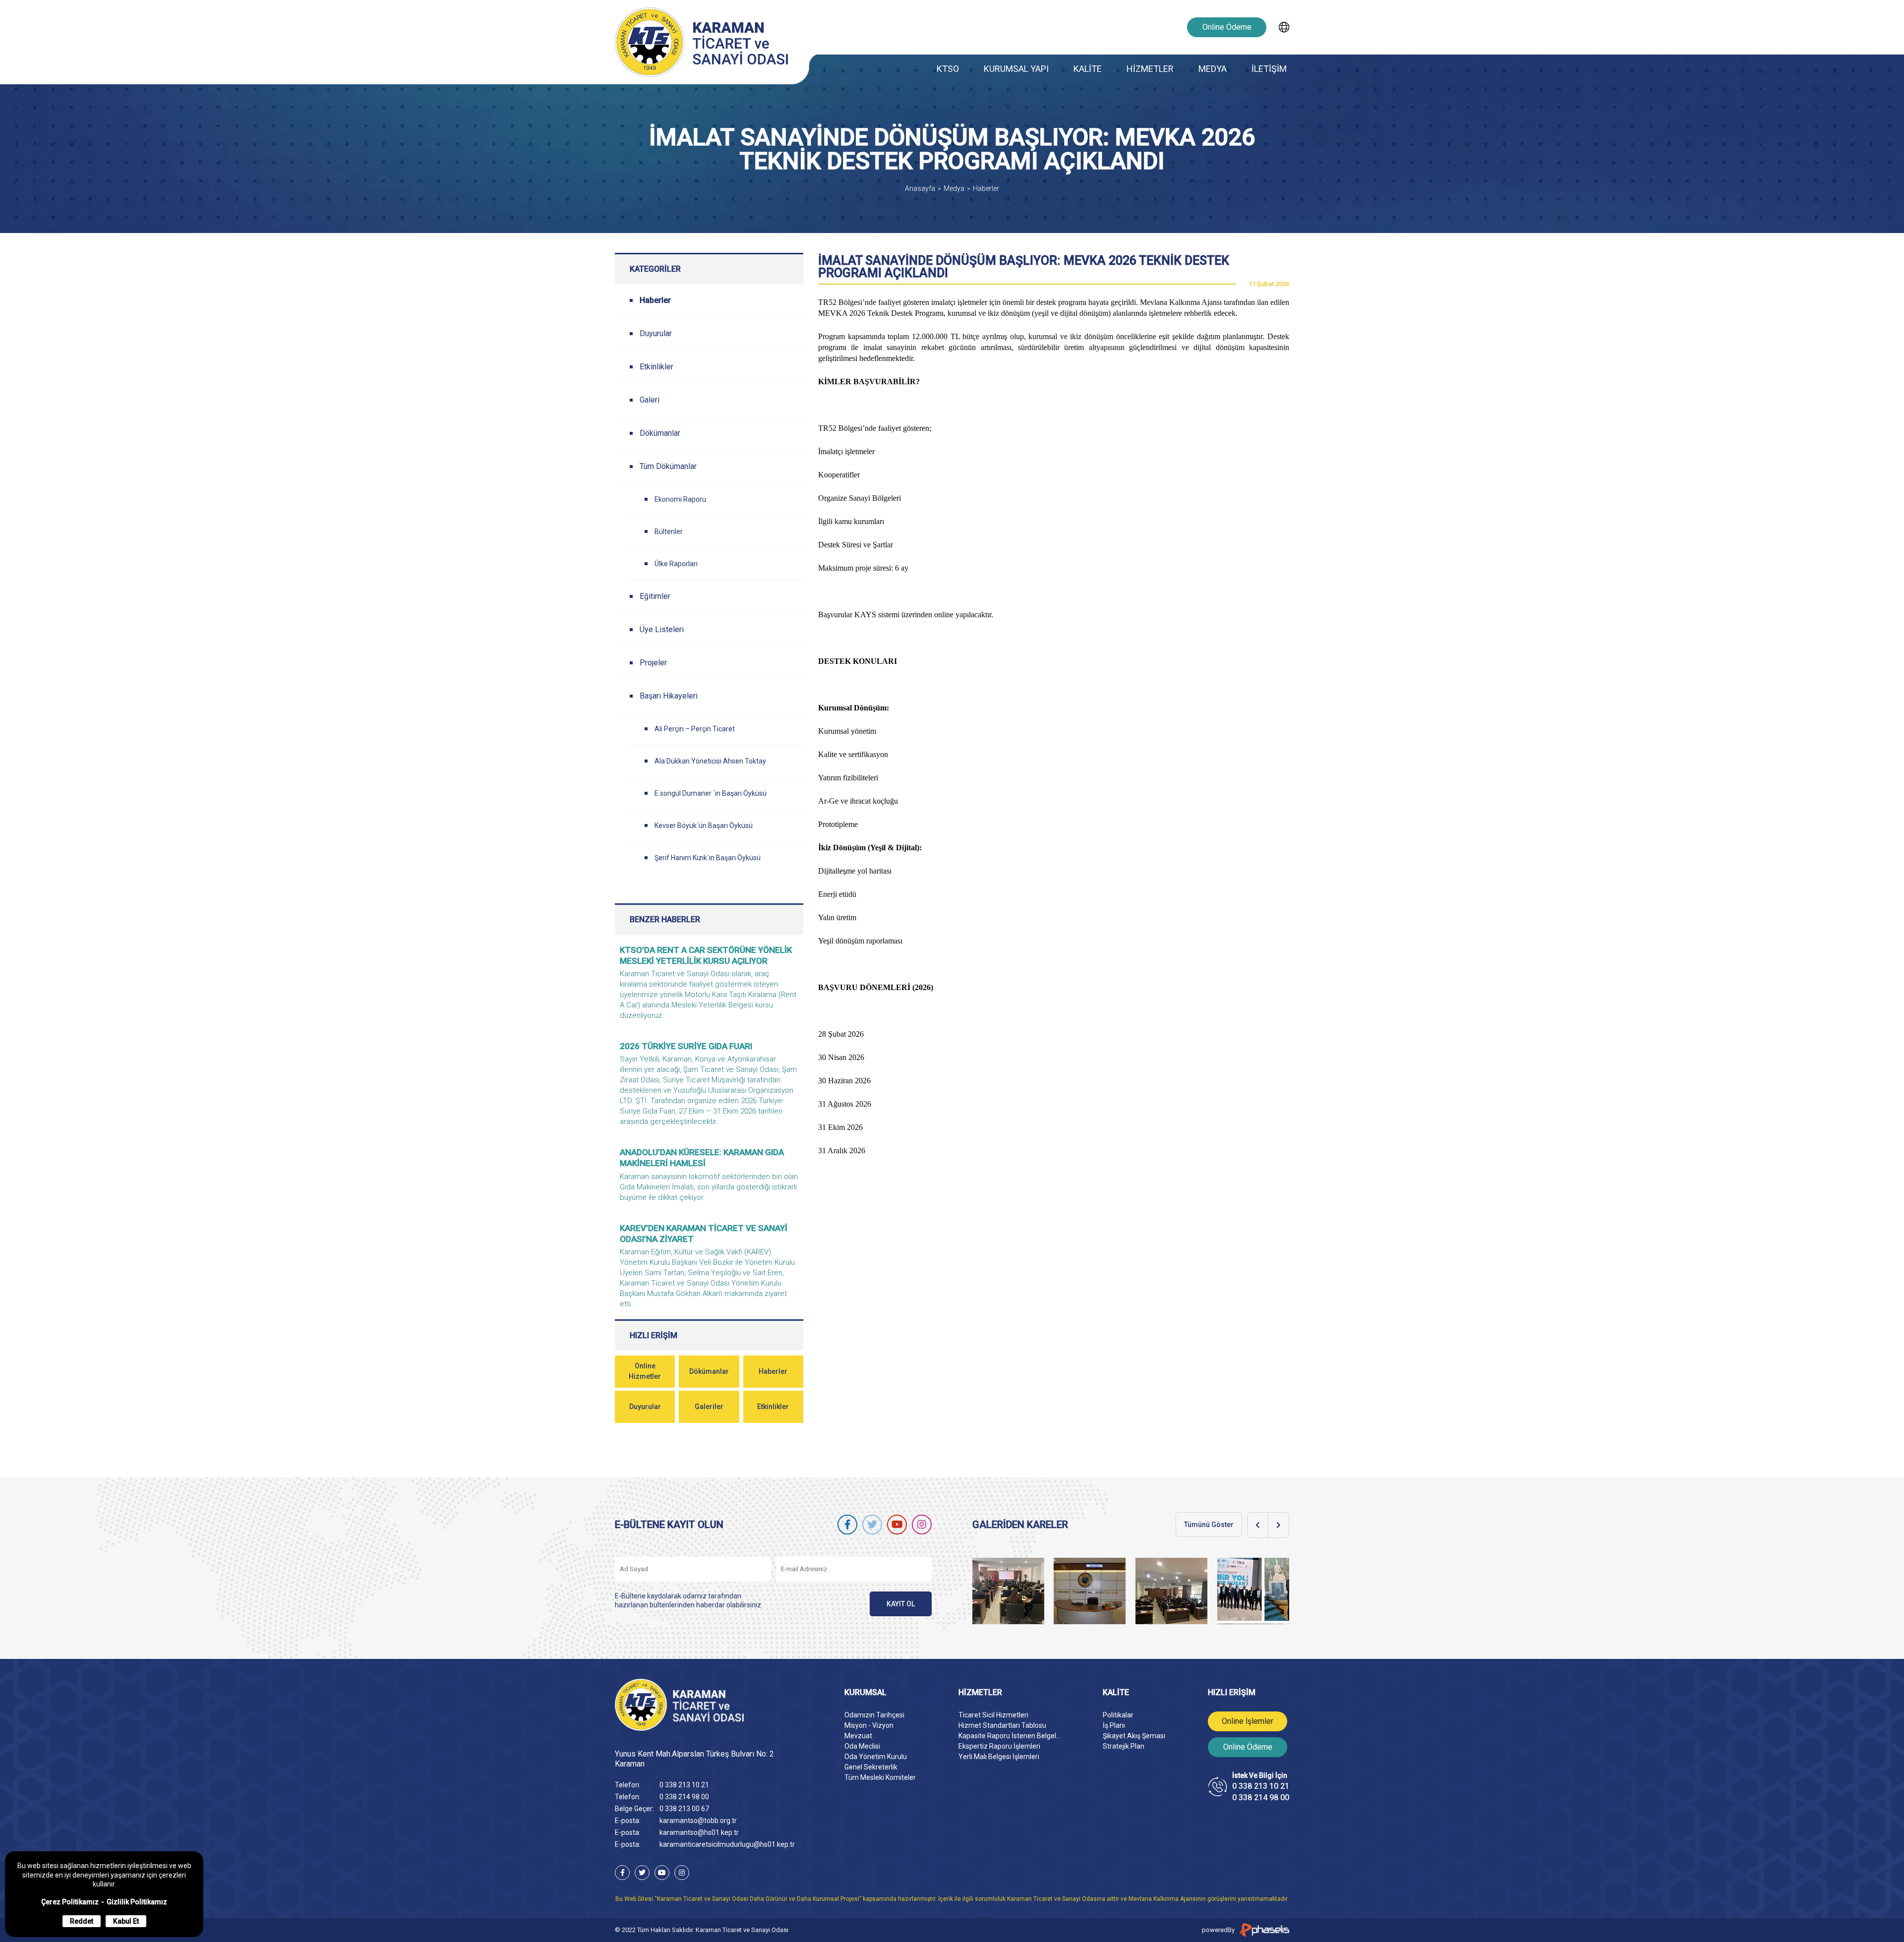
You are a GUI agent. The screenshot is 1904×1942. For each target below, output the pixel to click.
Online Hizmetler (645, 1371)
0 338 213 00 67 (684, 1809)
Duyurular (656, 333)
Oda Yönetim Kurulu (876, 1757)
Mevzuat (858, 1736)
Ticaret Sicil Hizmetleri (993, 1715)
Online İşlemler (1248, 1721)
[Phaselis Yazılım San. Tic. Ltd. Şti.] (1264, 1930)
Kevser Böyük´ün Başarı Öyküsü (704, 825)
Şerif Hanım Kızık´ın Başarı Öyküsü (708, 858)
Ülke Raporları (676, 564)
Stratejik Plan (1124, 1746)
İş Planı (1114, 1725)
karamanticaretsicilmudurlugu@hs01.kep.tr (727, 1844)
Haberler (986, 188)
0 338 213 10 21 (684, 1785)
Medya (954, 188)
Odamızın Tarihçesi (874, 1715)
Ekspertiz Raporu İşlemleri (999, 1746)
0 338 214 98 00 (684, 1797)
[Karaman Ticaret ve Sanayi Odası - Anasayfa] (704, 42)
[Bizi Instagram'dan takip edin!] (922, 1525)
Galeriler (709, 1407)
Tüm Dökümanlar (668, 466)
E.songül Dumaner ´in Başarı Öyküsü (711, 793)
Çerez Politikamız (70, 1902)
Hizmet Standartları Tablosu (1002, 1725)
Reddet (82, 1921)
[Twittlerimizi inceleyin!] (872, 1525)
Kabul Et (126, 1921)
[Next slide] (1279, 1525)
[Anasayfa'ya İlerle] (705, 1705)
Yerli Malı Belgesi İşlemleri (999, 1757)
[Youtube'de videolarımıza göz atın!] (897, 1525)
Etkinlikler (656, 367)
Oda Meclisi (862, 1746)
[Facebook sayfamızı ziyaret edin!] (847, 1525)
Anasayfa (920, 188)
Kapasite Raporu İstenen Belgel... (1010, 1736)
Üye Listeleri (662, 629)
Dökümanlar (660, 433)
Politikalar (1118, 1715)
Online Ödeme (1227, 27)
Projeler (653, 663)
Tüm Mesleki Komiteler (880, 1777)
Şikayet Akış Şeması (1134, 1736)
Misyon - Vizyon (869, 1725)
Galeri (650, 400)
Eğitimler (655, 596)
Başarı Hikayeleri (669, 696)
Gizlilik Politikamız (137, 1902)
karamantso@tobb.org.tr (698, 1821)
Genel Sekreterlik (871, 1767)
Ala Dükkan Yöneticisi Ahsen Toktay (710, 761)
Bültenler (669, 531)
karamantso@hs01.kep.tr (699, 1832)
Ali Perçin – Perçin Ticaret (695, 729)
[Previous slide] (1258, 1525)
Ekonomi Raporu (680, 499)
